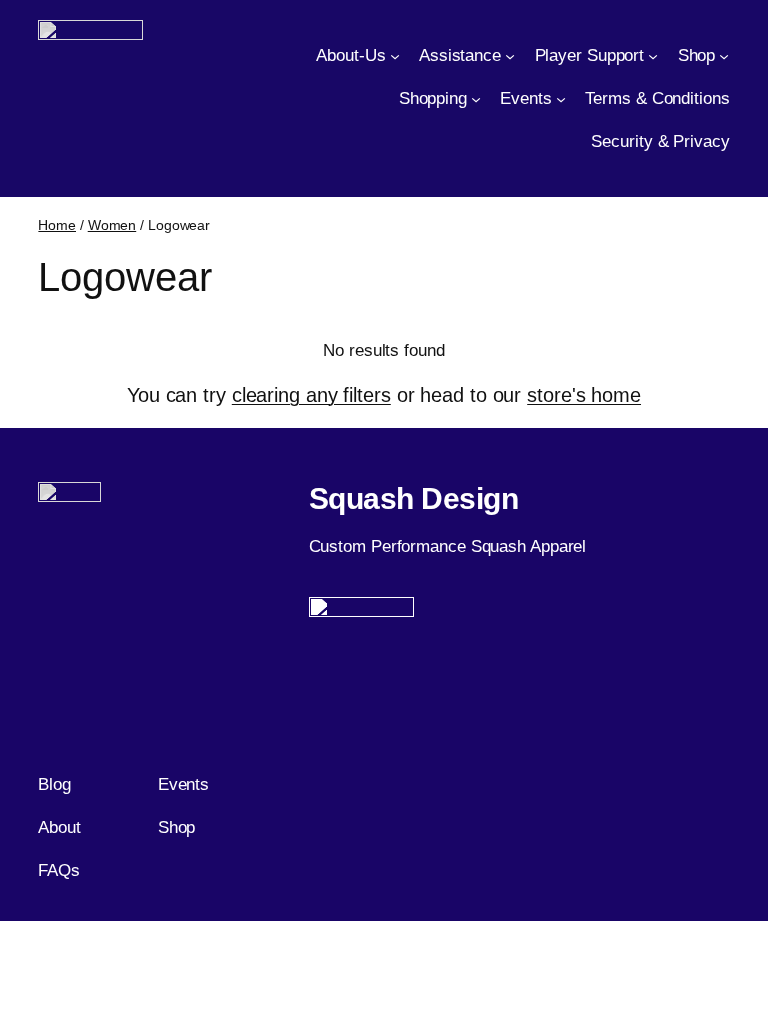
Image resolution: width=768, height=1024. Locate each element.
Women (112, 225)
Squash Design (414, 498)
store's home (584, 395)
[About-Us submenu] (395, 56)
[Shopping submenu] (476, 98)
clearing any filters (311, 395)
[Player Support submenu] (653, 56)
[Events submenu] (561, 98)
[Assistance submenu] (510, 56)
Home (57, 225)
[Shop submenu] (724, 56)
